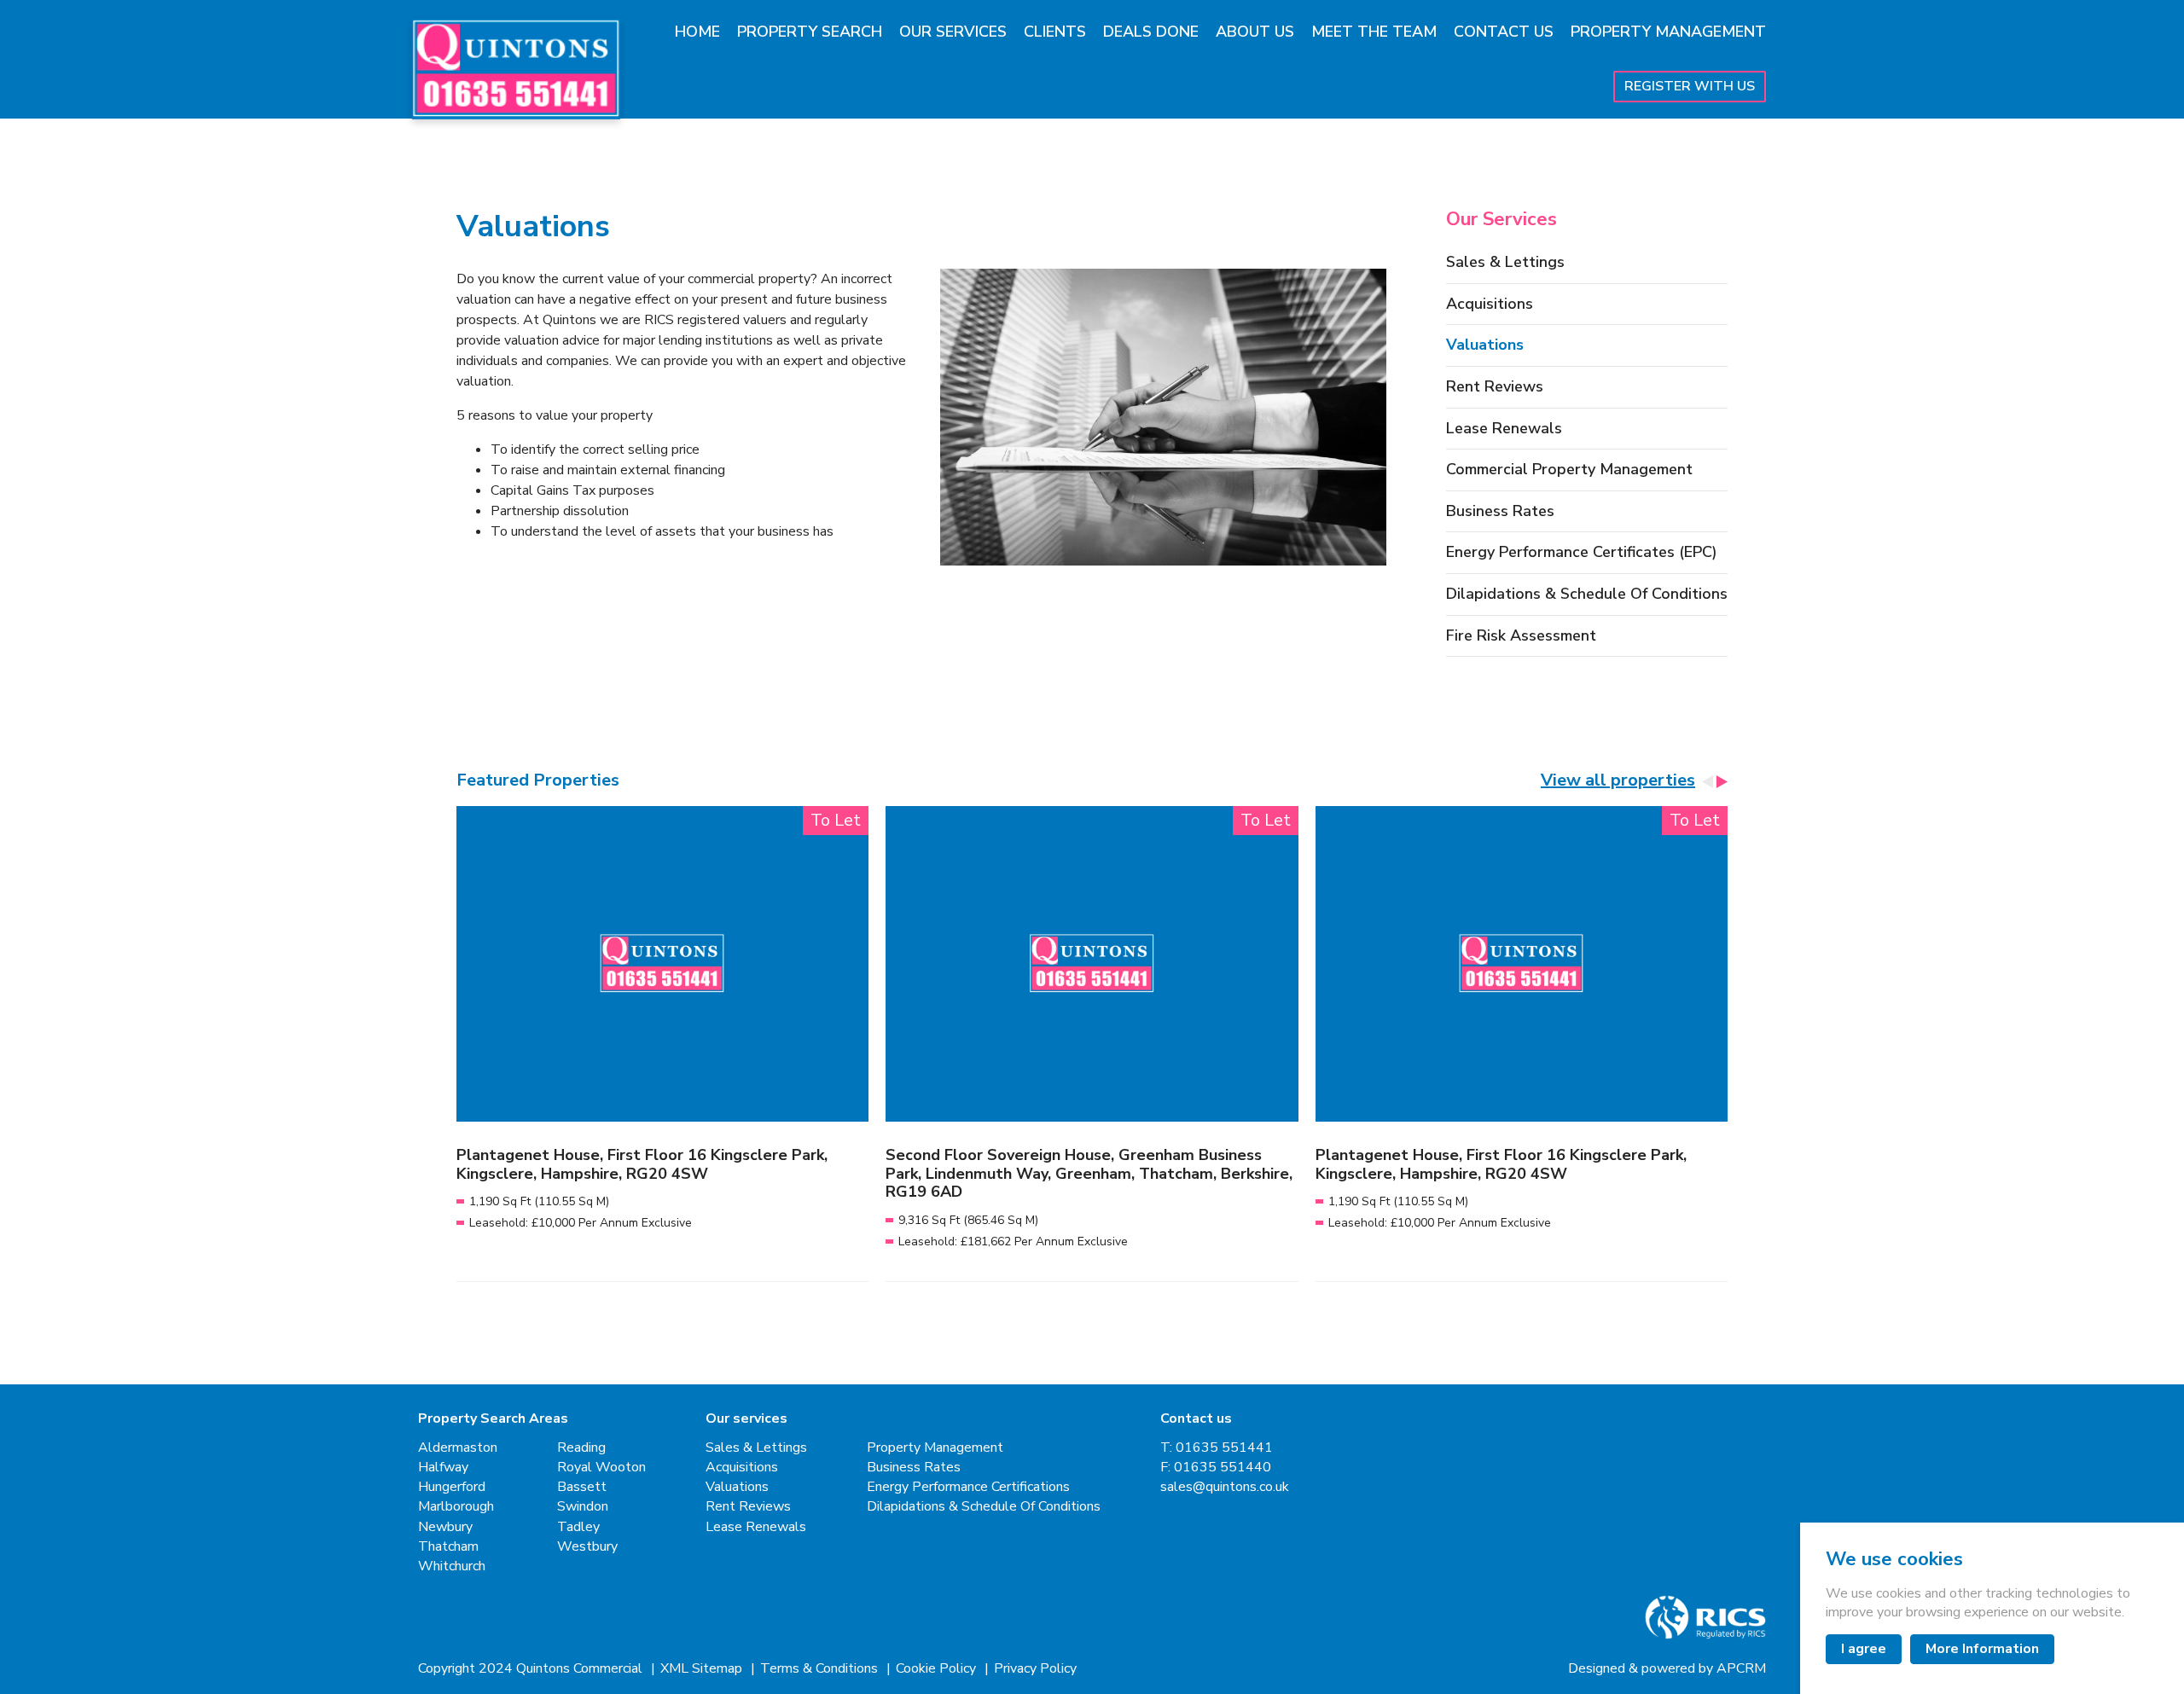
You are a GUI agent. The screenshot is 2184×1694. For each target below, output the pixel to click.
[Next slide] (1721, 782)
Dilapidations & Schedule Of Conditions (1587, 595)
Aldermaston (458, 1448)
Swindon (583, 1507)
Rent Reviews (1495, 387)
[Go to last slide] (1708, 782)
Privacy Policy (1035, 1669)
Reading (581, 1448)
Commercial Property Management (1569, 470)
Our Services (953, 32)
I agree (1864, 1649)
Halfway (443, 1468)
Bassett (582, 1487)
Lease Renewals (1504, 429)
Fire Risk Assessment (1521, 636)
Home (697, 32)
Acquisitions (1490, 305)
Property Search (810, 32)
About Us (1255, 32)
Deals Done (1151, 32)
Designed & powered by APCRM (1667, 1669)
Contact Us (1504, 32)
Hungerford (452, 1487)
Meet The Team (1374, 32)
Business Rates (1500, 512)
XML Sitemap (703, 1669)
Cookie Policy (938, 1669)
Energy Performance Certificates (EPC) (1582, 553)
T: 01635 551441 (1217, 1448)
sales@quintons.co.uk (1225, 1487)
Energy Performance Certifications (968, 1487)
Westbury (587, 1547)
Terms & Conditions (821, 1669)
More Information (1982, 1649)
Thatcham (448, 1547)
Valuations (1485, 345)
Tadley (578, 1527)
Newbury (445, 1527)
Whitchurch (452, 1566)
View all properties (1618, 780)
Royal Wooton (601, 1468)
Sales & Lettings (1505, 263)
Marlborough (456, 1507)
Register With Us (1690, 86)
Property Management (1668, 32)
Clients (1055, 32)
